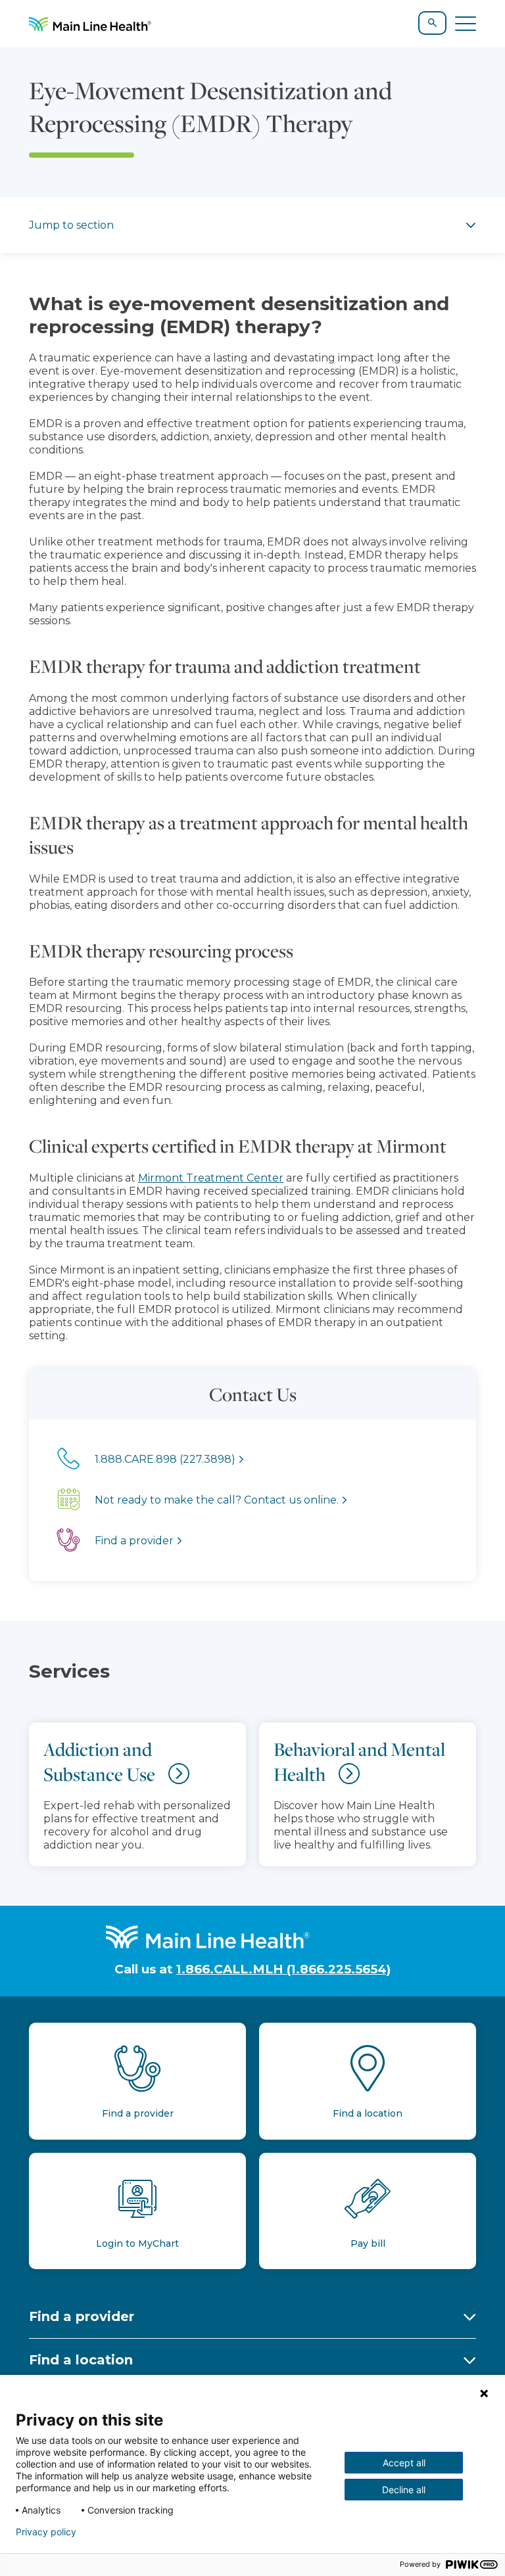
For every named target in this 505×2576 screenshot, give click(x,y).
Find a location (81, 2360)
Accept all (404, 2463)
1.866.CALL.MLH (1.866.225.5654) (283, 1969)
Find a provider (82, 2316)
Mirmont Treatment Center (211, 1178)
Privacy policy (46, 2532)
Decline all (404, 2490)
